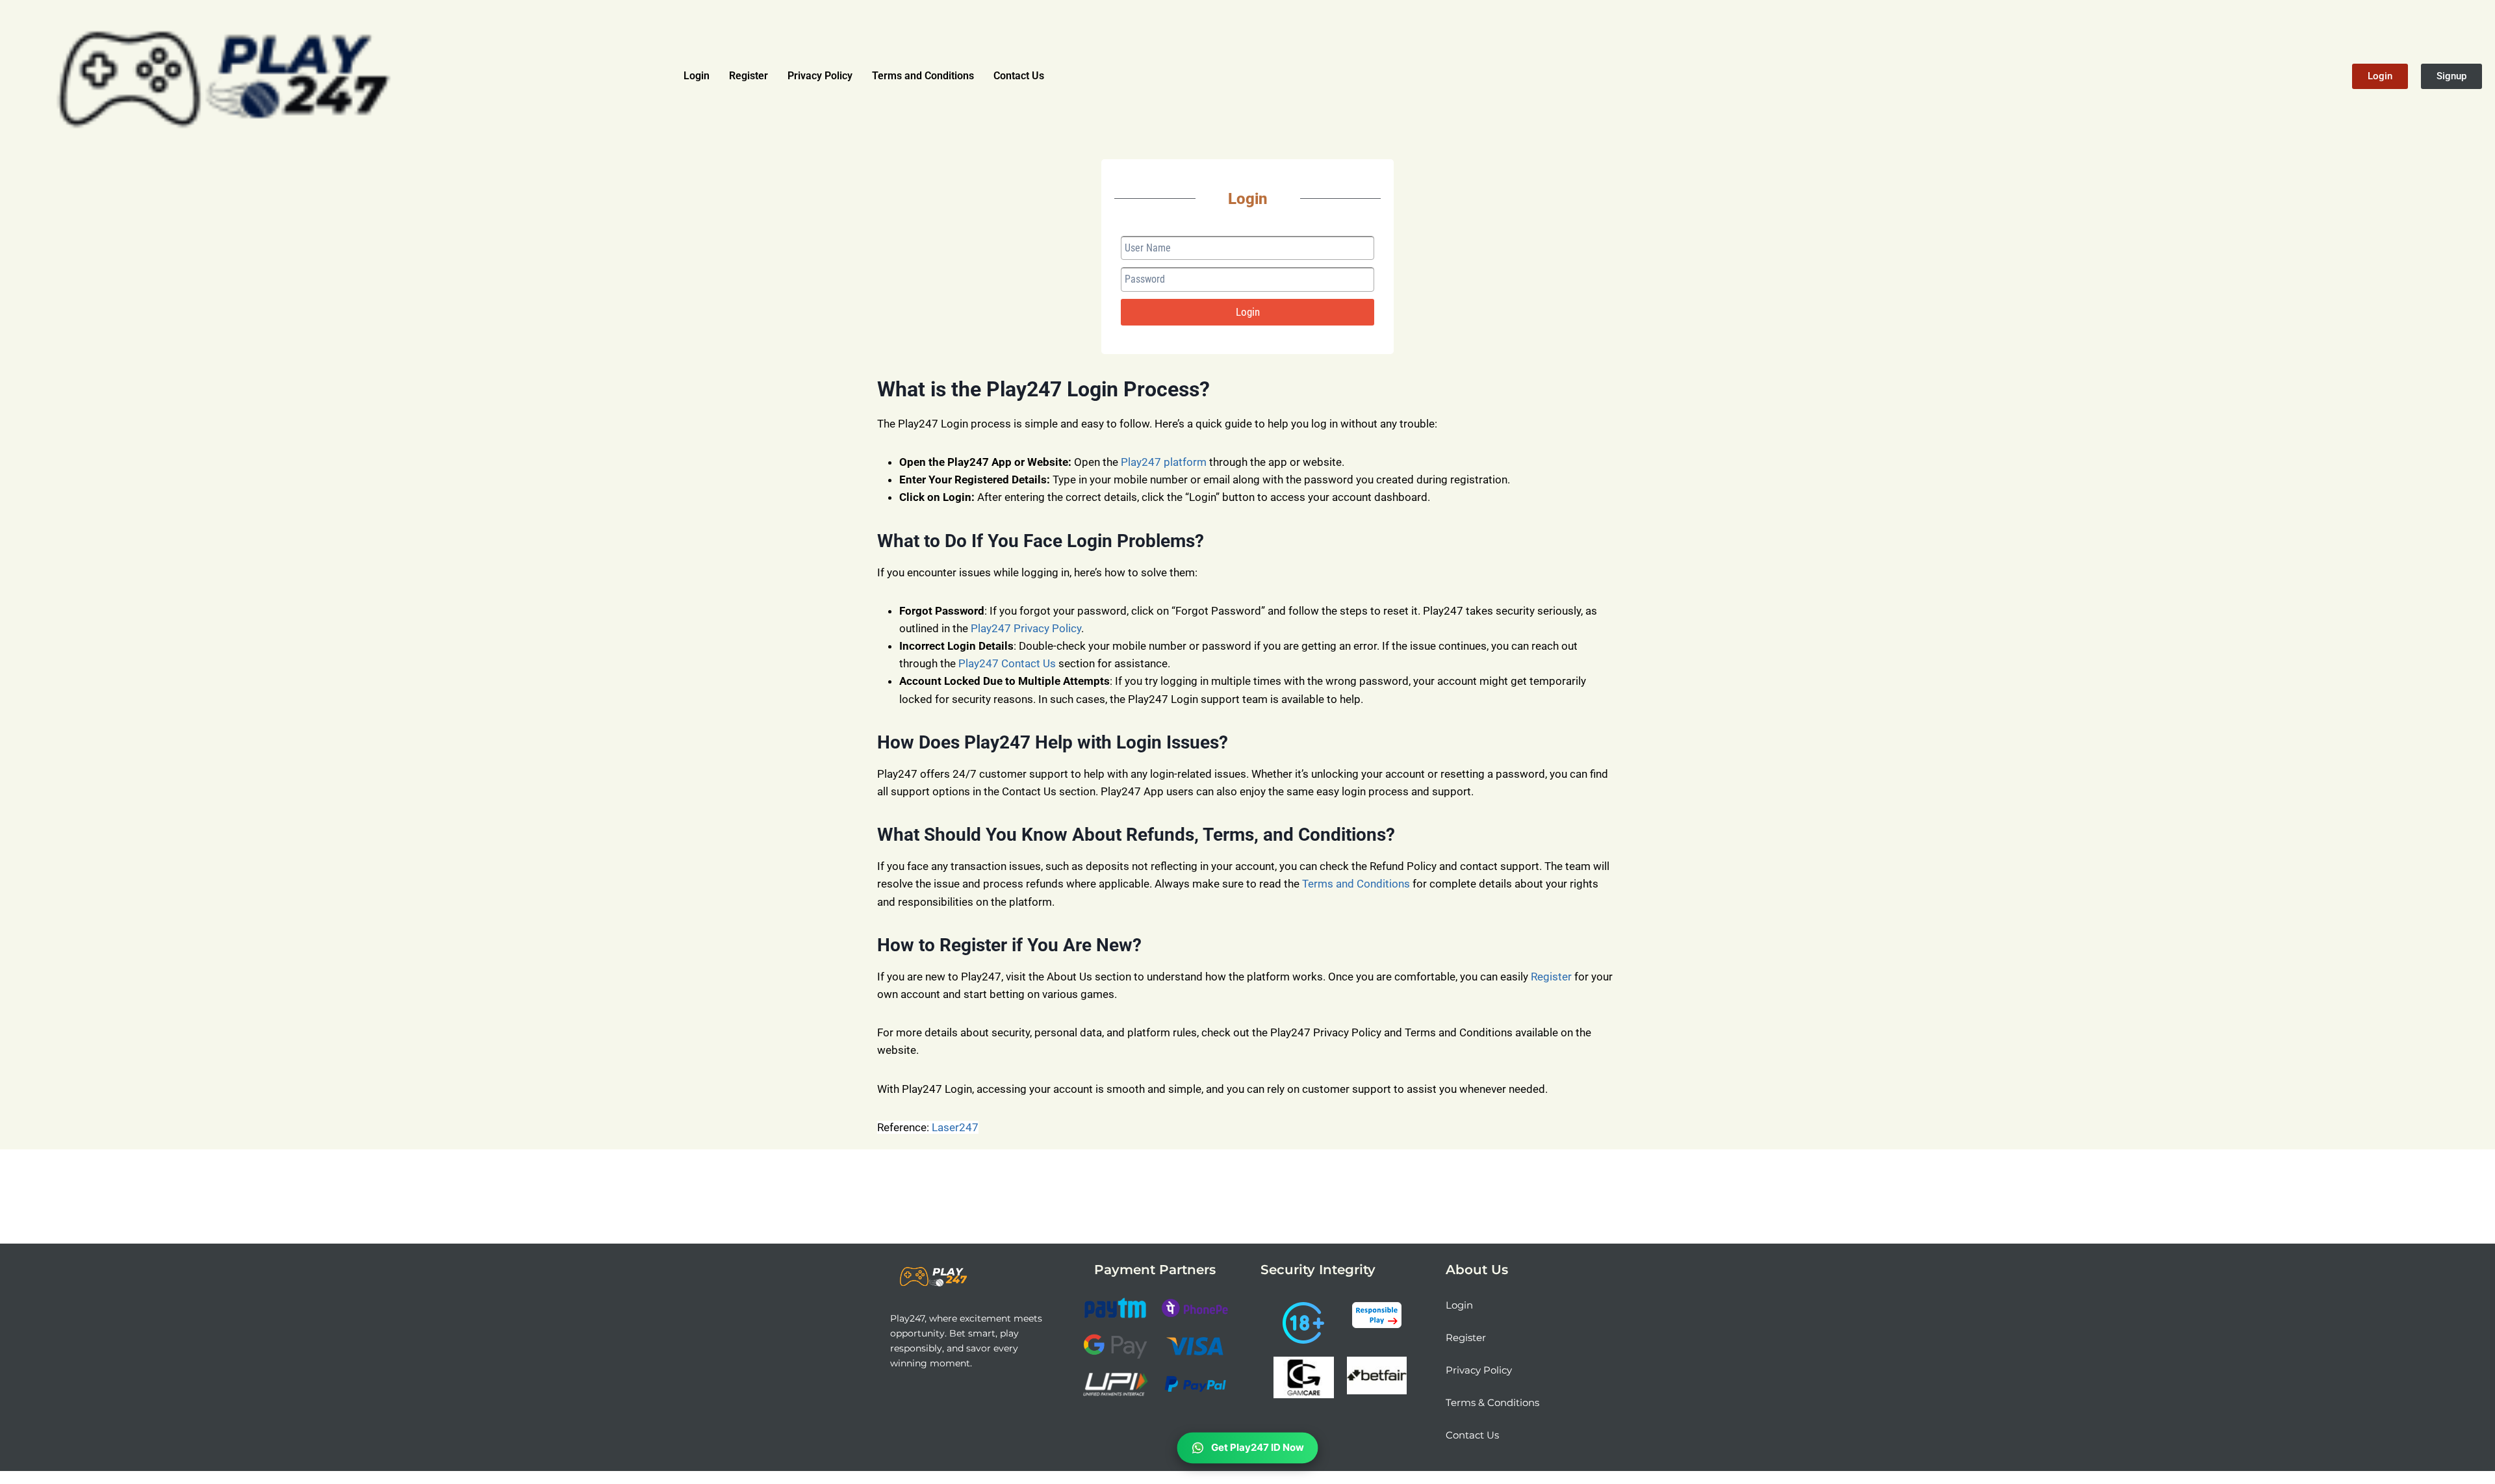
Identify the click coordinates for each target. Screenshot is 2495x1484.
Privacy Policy (820, 76)
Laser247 (955, 1127)
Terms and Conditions (923, 76)
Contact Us (1019, 76)
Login (697, 76)
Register (748, 76)
